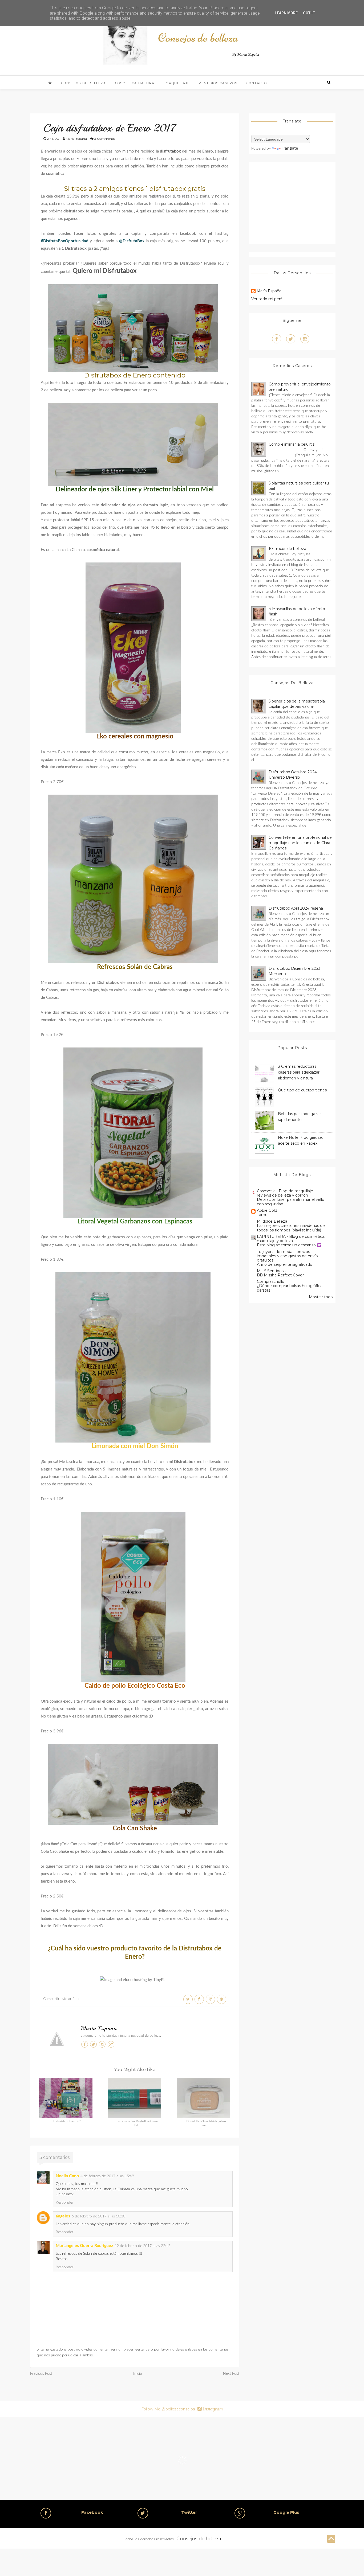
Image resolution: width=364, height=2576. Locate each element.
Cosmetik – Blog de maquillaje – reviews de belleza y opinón (286, 1193)
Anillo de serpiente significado (285, 1264)
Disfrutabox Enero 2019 (68, 2121)
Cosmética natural (136, 83)
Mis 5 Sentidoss (271, 1271)
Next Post (231, 2374)
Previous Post (41, 2374)
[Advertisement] (296, 202)
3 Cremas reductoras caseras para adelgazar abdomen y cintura (299, 1072)
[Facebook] (277, 339)
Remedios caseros (218, 83)
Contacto (257, 83)
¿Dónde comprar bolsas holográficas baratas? (291, 1288)
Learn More (286, 13)
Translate (290, 148)
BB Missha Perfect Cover (280, 1275)
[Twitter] (291, 339)
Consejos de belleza (84, 83)
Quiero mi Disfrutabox (105, 271)
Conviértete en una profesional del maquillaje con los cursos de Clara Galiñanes (301, 843)
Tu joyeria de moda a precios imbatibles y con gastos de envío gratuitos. (287, 1256)
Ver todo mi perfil (267, 299)
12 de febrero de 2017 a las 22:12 (142, 2246)
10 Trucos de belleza (287, 549)
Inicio (138, 2374)
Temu (262, 1215)
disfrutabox (170, 151)
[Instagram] (305, 339)
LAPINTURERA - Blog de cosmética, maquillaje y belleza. (291, 1239)
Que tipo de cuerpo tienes (302, 1090)
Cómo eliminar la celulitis (292, 444)
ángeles (63, 2216)
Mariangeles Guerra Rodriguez (84, 2246)
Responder (64, 2203)
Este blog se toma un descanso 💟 (289, 1245)
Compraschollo (271, 1281)
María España (99, 2028)
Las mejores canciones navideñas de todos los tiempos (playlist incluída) (291, 1228)
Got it (309, 13)
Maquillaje (178, 83)
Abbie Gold (267, 1210)
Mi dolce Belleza (272, 1221)
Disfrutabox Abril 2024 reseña (296, 908)
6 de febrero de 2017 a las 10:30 (98, 2216)
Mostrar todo (321, 1297)
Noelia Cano (67, 2176)
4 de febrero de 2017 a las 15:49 (107, 2176)
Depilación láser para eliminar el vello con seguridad (291, 1202)
